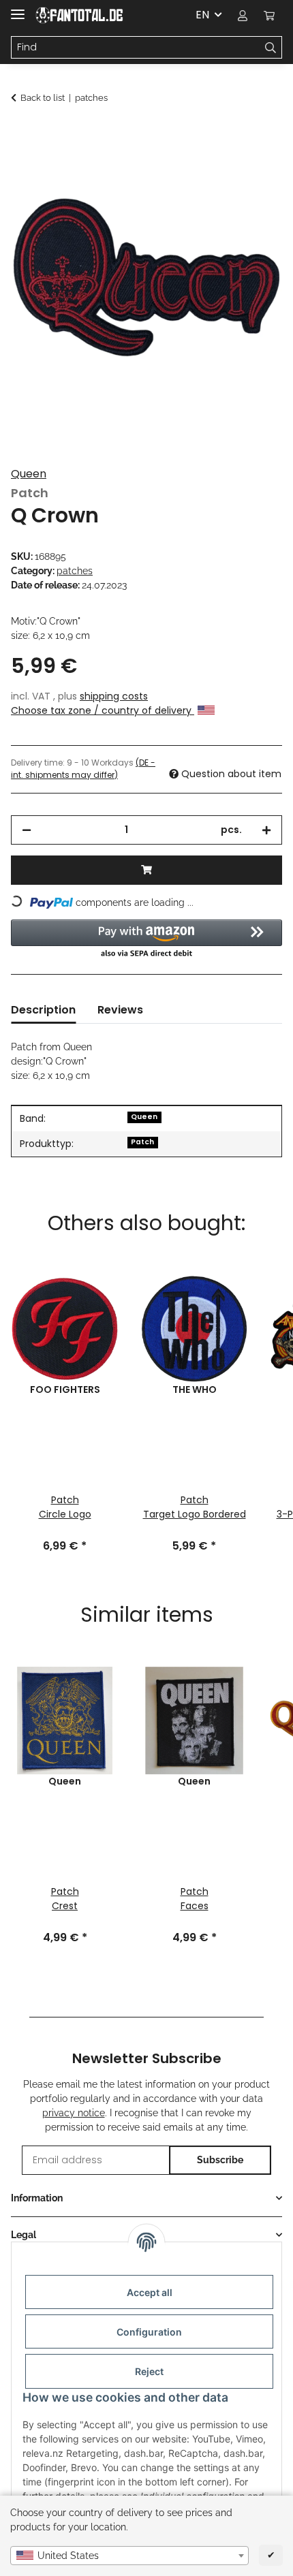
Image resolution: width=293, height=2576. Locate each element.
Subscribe (220, 2160)
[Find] (271, 48)
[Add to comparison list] (253, 168)
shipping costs (114, 696)
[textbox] (129, 2556)
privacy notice (74, 2113)
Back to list (43, 98)
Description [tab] (43, 1010)
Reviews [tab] (120, 1010)
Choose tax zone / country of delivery (103, 710)
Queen (29, 474)
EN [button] (202, 15)
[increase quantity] (266, 830)
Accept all (150, 2292)
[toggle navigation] (18, 9)
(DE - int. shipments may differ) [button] (83, 769)
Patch (142, 1142)
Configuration (149, 2332)
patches (75, 571)
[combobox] (129, 2556)
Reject (149, 2371)
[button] (243, 15)
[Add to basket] (22, 134)
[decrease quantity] (27, 830)
